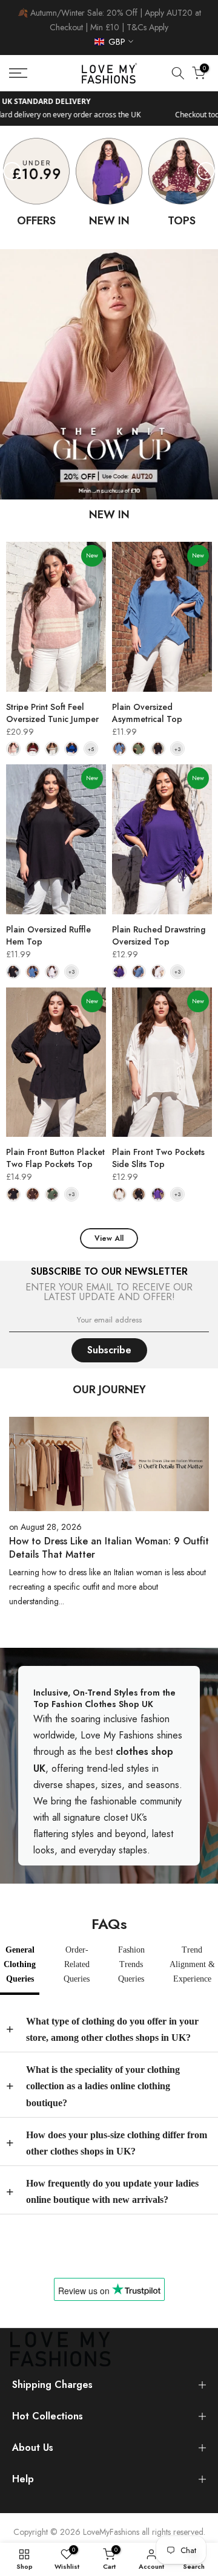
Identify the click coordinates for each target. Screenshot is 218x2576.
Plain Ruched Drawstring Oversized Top (159, 935)
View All (109, 1238)
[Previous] (12, 171)
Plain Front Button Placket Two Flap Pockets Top (55, 1158)
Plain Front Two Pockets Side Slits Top (158, 1158)
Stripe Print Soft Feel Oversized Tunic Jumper (52, 713)
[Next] (206, 171)
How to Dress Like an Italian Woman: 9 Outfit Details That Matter (109, 1548)
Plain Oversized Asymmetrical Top (147, 713)
